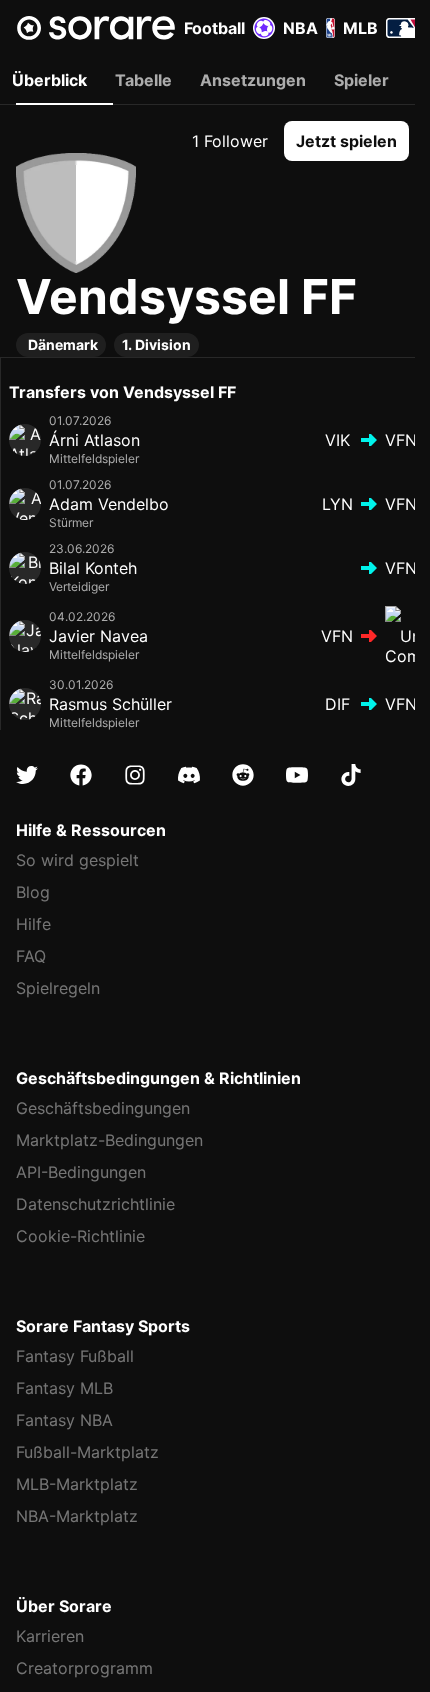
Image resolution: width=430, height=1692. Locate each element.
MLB (360, 28)
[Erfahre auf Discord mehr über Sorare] (189, 775)
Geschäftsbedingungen (103, 1108)
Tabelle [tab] (143, 80)
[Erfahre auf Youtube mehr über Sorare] (297, 775)
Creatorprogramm (84, 1668)
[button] (346, 141)
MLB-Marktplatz (77, 1484)
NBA (300, 28)
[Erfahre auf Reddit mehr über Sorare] (243, 775)
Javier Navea (98, 636)
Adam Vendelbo (109, 504)
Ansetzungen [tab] (253, 80)
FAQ (31, 956)
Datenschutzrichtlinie (95, 1204)
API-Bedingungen (81, 1172)
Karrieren (50, 1636)
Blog (33, 892)
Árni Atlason (94, 440)
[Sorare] (96, 28)
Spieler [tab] (361, 80)
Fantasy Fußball (75, 1356)
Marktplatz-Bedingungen (109, 1140)
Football (214, 28)
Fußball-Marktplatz (87, 1452)
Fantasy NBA (64, 1420)
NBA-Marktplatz (77, 1516)
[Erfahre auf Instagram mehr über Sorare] (135, 775)
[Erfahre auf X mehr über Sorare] (27, 775)
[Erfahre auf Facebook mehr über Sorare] (81, 775)
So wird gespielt (77, 860)
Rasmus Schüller (110, 704)
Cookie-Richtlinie (80, 1236)
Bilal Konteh (93, 568)
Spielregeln (58, 988)
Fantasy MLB (64, 1388)
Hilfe (33, 924)
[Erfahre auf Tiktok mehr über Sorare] (351, 775)
